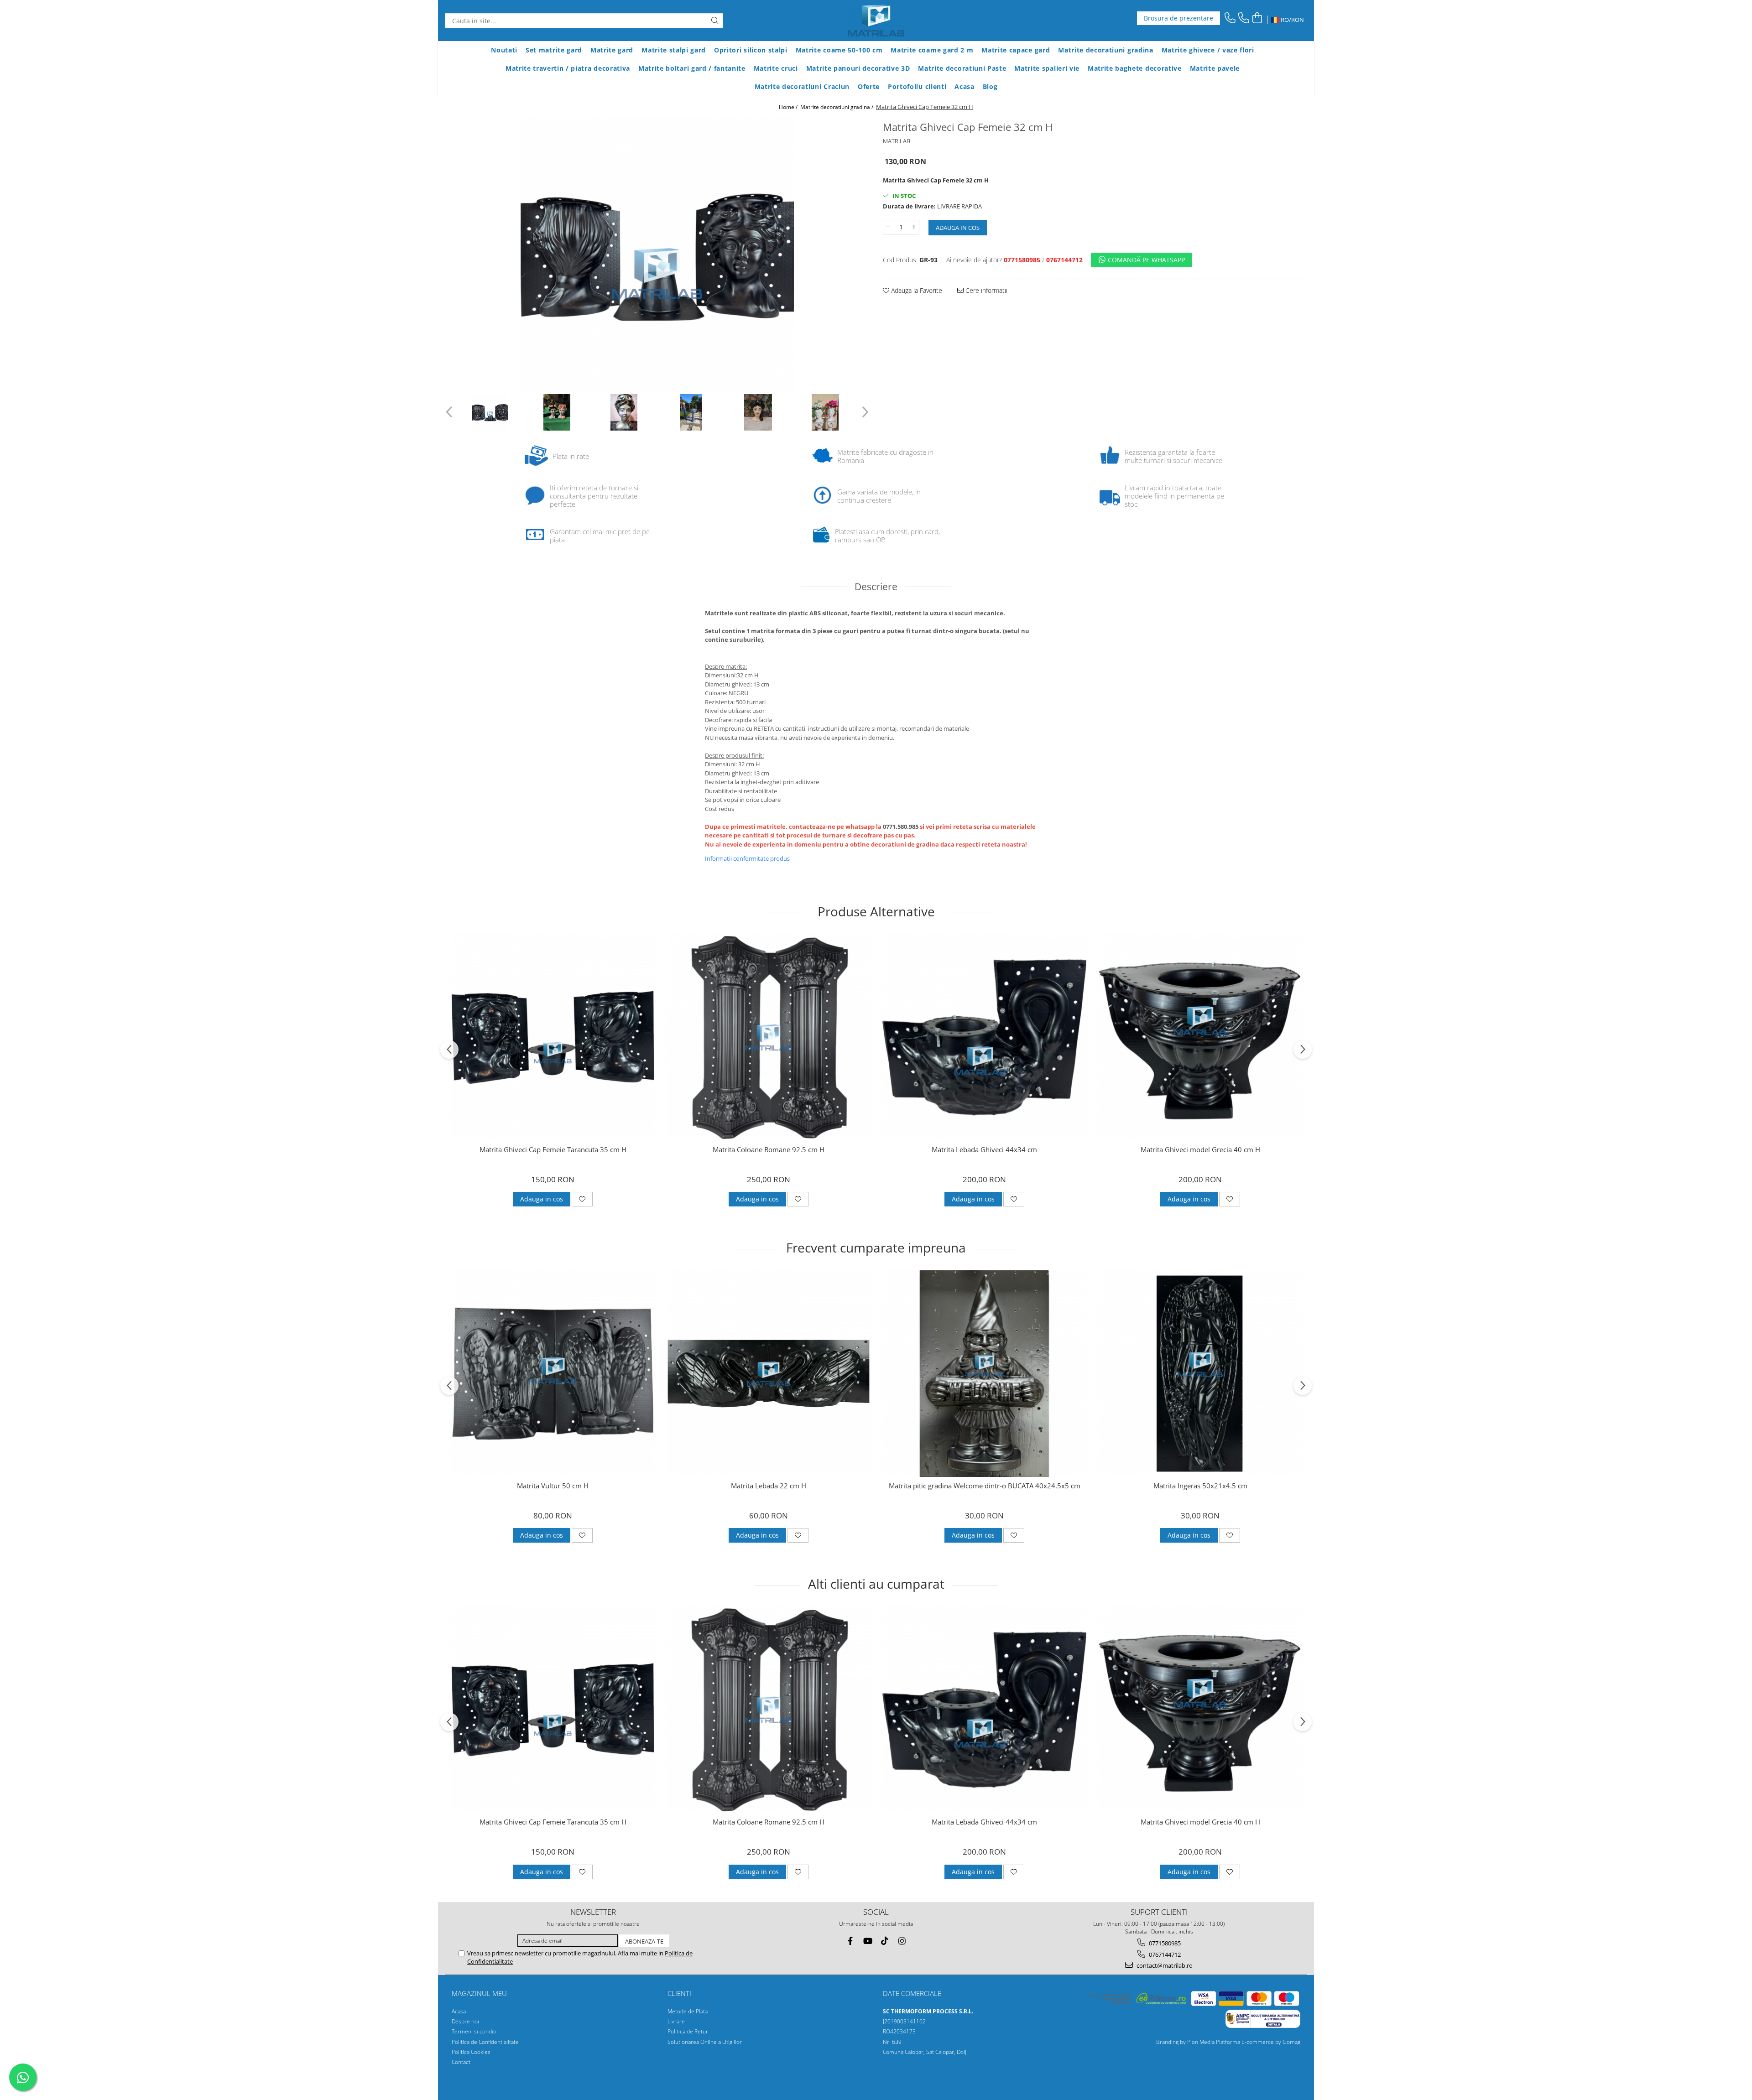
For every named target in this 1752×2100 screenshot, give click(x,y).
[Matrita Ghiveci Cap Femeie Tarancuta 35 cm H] (553, 1037)
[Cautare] (715, 21)
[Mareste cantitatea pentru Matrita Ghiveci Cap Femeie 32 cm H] (914, 227)
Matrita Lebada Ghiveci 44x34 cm (984, 1150)
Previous (450, 412)
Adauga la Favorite (916, 290)
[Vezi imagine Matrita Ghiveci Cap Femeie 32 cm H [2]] (624, 412)
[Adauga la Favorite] (582, 1199)
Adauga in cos (958, 228)
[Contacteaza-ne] (1230, 18)
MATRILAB (897, 141)
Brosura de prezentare (1178, 18)
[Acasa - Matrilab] (876, 21)
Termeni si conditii (475, 2031)
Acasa (459, 2011)
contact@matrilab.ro (1164, 1965)
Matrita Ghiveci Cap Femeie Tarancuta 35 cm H (553, 1150)
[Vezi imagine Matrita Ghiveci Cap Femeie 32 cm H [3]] (691, 412)
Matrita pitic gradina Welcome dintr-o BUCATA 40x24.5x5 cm (985, 1486)
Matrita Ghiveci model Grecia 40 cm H (1200, 1150)
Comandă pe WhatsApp (1145, 260)
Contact (461, 2062)
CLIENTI (679, 1993)
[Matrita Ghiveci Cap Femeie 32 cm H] (657, 255)
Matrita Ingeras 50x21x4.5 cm (1200, 1486)
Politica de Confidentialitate (485, 2042)
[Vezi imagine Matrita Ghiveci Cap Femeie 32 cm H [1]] (557, 412)
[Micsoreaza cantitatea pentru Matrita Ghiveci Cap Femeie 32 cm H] (888, 227)
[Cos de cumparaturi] (1257, 18)
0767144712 (1164, 1954)
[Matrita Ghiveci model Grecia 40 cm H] (1200, 1037)
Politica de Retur (688, 2031)
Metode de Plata (688, 2011)
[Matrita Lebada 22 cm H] (769, 1374)
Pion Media (1201, 2042)
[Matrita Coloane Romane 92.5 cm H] (769, 1037)
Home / (789, 107)
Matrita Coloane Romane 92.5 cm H (769, 1150)
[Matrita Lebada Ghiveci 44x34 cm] (984, 1037)
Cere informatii (985, 290)
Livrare (676, 2021)
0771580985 (1164, 1943)
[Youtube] (868, 1941)
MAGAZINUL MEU (479, 1993)
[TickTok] (885, 1941)
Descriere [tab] (876, 587)
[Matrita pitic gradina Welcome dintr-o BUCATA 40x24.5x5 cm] (984, 1374)
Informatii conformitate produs (747, 858)
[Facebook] (850, 1941)
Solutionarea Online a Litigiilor (705, 2042)
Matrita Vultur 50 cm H (553, 1486)
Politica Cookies (471, 2052)
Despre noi (465, 2021)
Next (864, 412)
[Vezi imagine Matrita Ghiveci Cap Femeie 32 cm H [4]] (758, 412)
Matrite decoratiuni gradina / (837, 107)
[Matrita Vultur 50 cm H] (553, 1374)
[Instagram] (902, 1941)
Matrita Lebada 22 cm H (769, 1486)
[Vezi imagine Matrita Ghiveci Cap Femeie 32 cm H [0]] (490, 412)
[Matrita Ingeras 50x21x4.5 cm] (1200, 1374)
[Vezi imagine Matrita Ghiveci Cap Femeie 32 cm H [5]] (825, 412)
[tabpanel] (657, 255)
